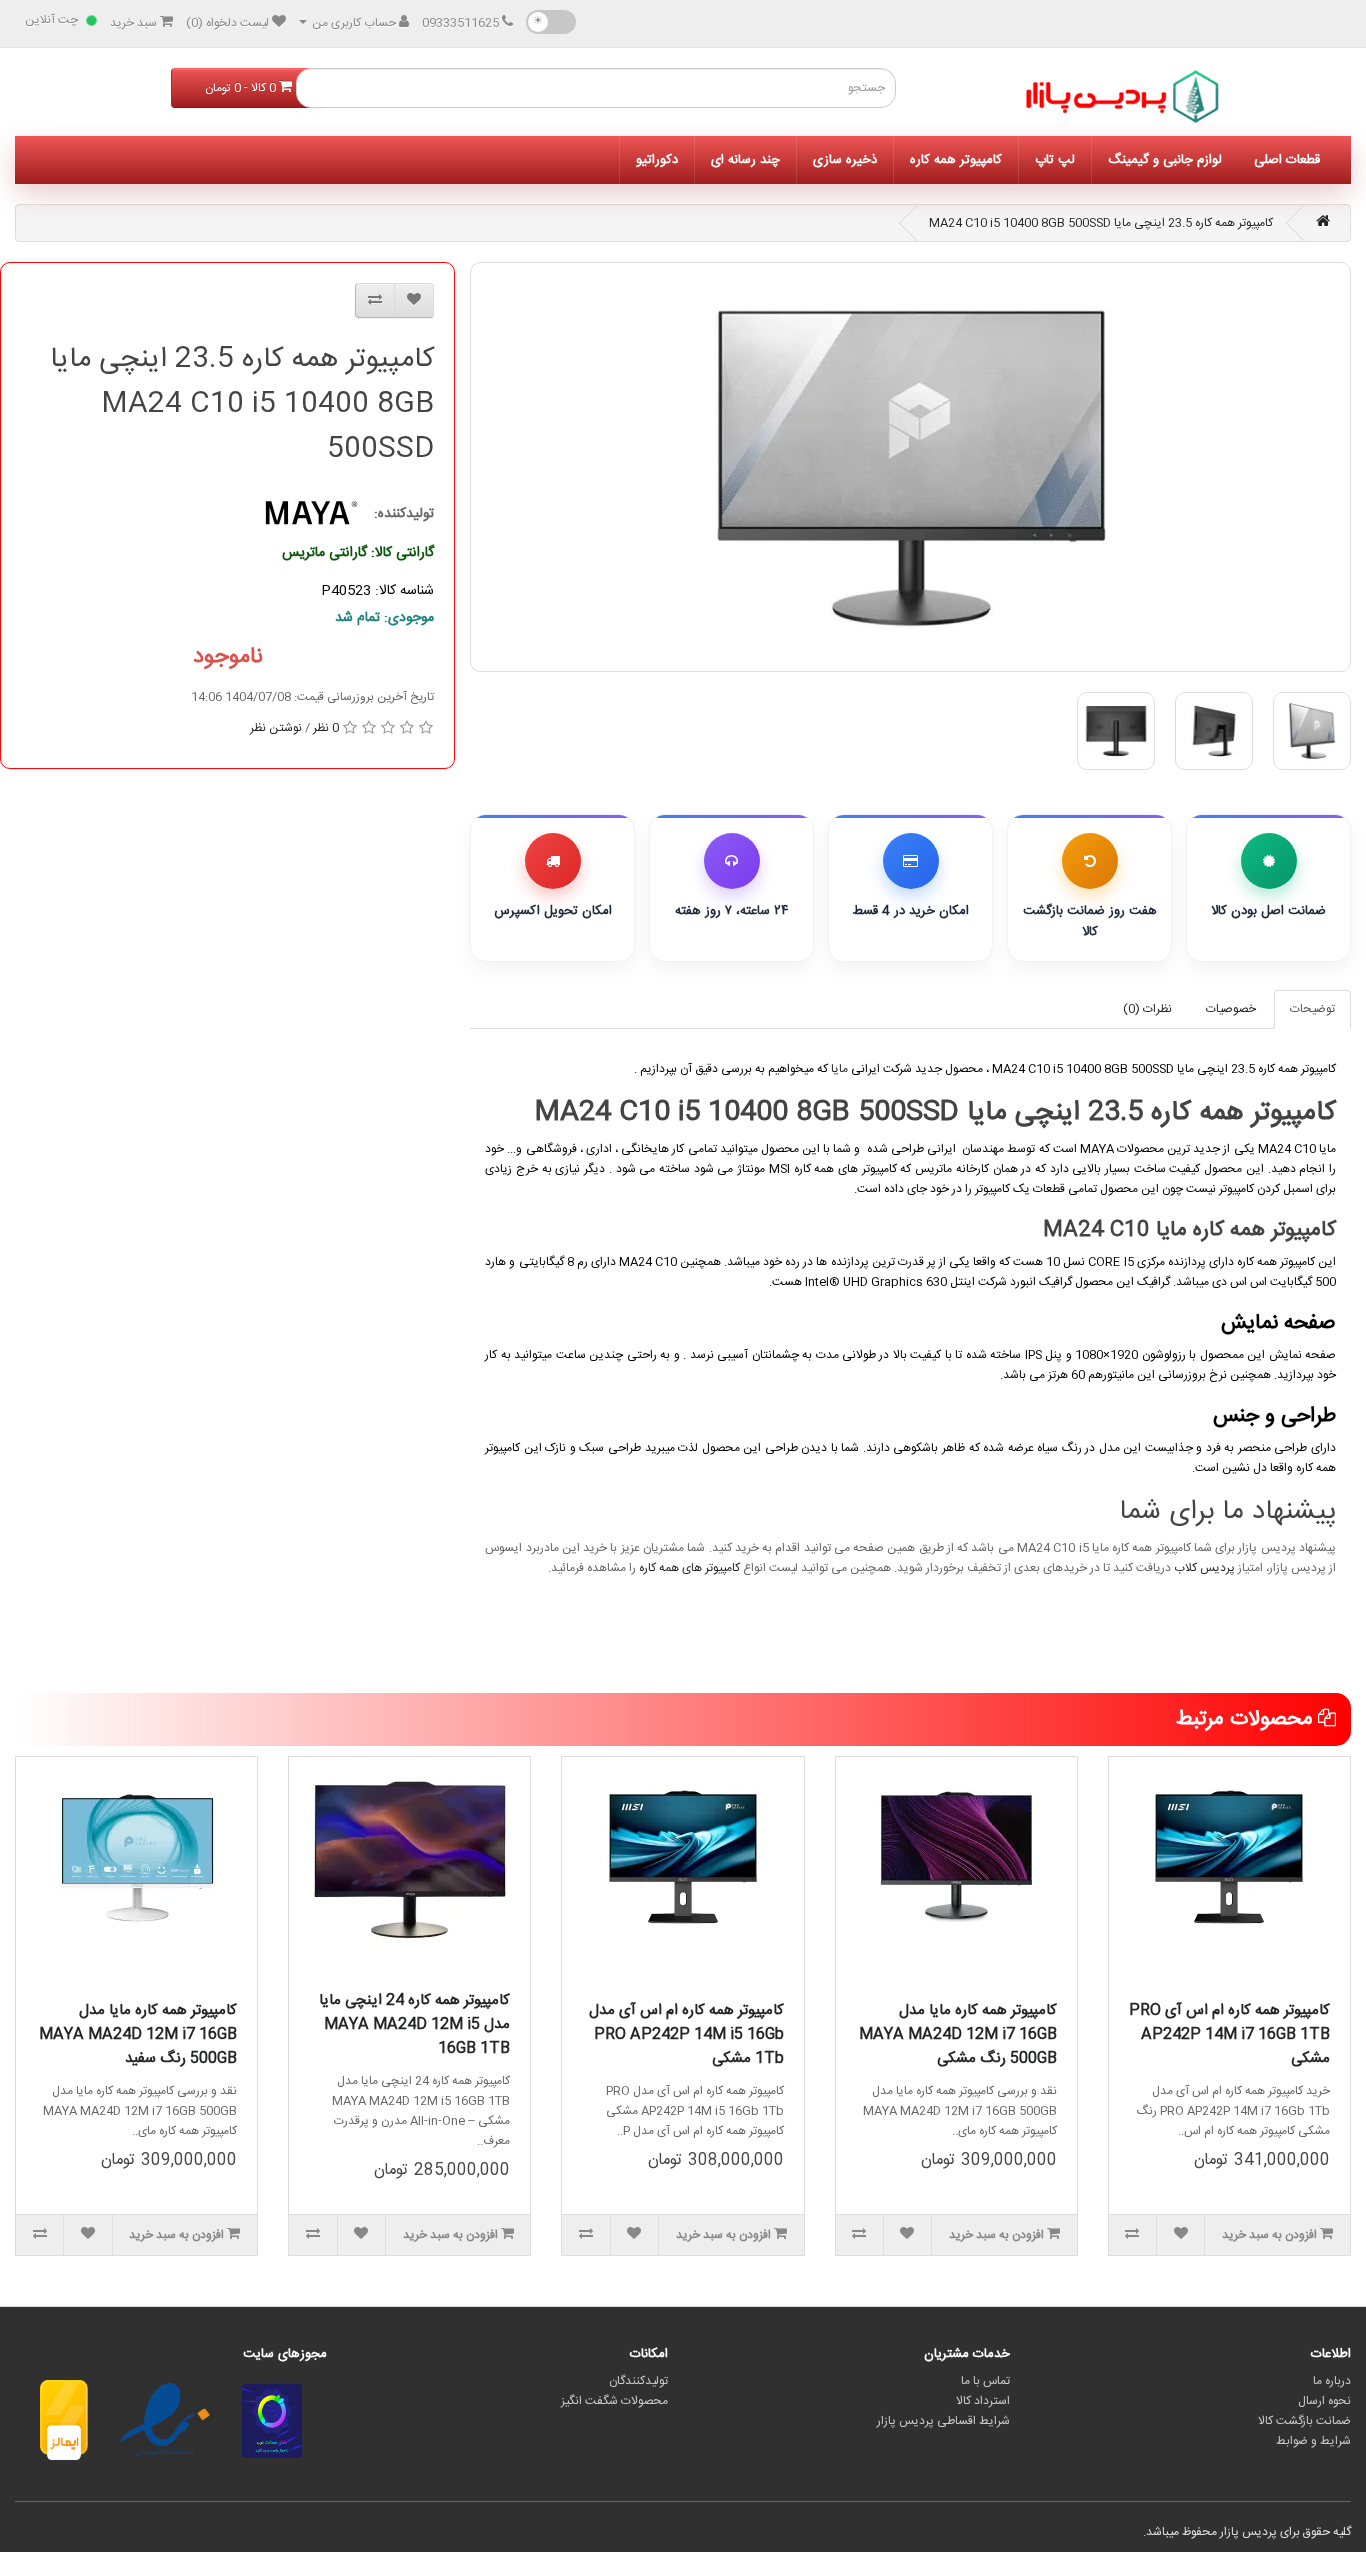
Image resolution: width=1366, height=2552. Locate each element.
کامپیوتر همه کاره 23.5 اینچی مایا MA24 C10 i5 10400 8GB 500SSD (1101, 223)
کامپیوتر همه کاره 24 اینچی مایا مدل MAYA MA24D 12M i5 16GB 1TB (414, 2024)
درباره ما (1332, 2381)
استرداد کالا (983, 2401)
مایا (839, 1069)
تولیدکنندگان (638, 2381)
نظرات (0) (1147, 1009)
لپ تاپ (1055, 160)
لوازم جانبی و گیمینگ (1165, 160)
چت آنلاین (51, 20)
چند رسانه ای (745, 160)
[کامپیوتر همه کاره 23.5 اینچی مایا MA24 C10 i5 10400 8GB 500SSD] (910, 467)
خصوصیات (1231, 1009)
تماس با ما (985, 2381)
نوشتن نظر (276, 728)
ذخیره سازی (845, 160)
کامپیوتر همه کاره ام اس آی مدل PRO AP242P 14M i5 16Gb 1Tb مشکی (686, 2034)
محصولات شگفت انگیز (614, 2401)
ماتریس (933, 1169)
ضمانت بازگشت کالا (1304, 2421)
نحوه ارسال (1324, 2401)
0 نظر (326, 728)
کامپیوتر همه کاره (956, 160)
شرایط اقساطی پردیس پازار (943, 2421)
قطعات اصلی (1287, 160)
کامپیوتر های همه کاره (689, 1568)
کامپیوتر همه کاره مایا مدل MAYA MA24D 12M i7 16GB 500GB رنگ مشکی (958, 2034)
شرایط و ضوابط (1313, 2441)
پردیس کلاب (1204, 1568)
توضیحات (1312, 1009)
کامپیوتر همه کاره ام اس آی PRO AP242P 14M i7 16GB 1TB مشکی (1229, 2034)
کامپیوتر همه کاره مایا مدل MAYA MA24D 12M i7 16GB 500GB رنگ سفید (138, 2034)
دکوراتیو (657, 160)
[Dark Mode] (551, 22)
